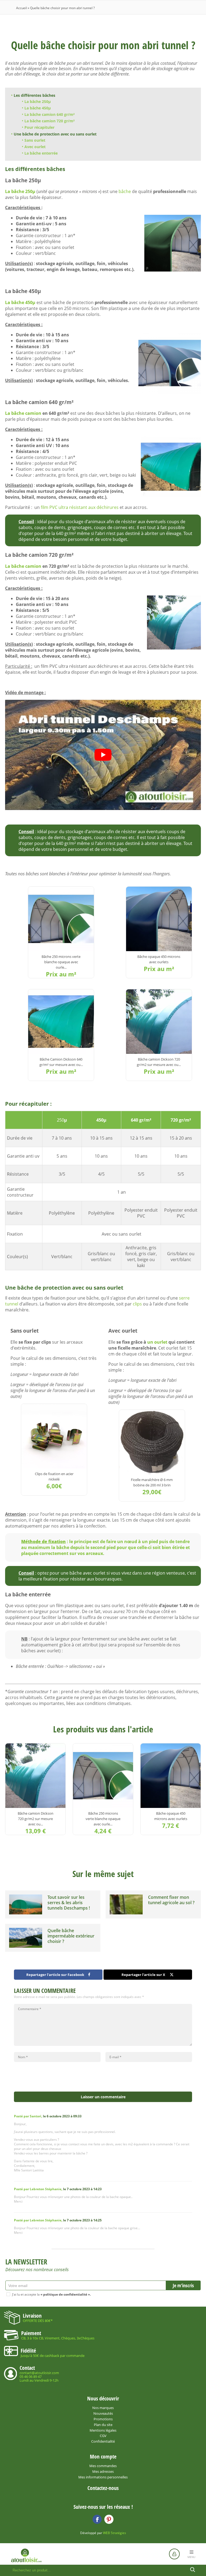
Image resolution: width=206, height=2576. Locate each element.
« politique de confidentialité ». (66, 2294)
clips (137, 1304)
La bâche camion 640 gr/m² (49, 114)
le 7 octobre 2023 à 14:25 (58, 2220)
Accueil (21, 8)
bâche (125, 191)
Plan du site (103, 2425)
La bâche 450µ (38, 108)
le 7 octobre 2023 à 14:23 (58, 2189)
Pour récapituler (39, 127)
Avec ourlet (35, 147)
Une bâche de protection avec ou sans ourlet (55, 134)
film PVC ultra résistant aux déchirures (80, 507)
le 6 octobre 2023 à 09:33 (48, 2116)
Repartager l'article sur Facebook (55, 1975)
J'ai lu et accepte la (51, 2294)
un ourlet (157, 1342)
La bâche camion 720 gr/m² (49, 121)
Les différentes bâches (34, 95)
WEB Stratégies (115, 2533)
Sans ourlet (35, 140)
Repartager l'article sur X (143, 1975)
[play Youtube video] (103, 755)
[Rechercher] (193, 2570)
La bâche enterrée (41, 153)
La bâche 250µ (38, 101)
